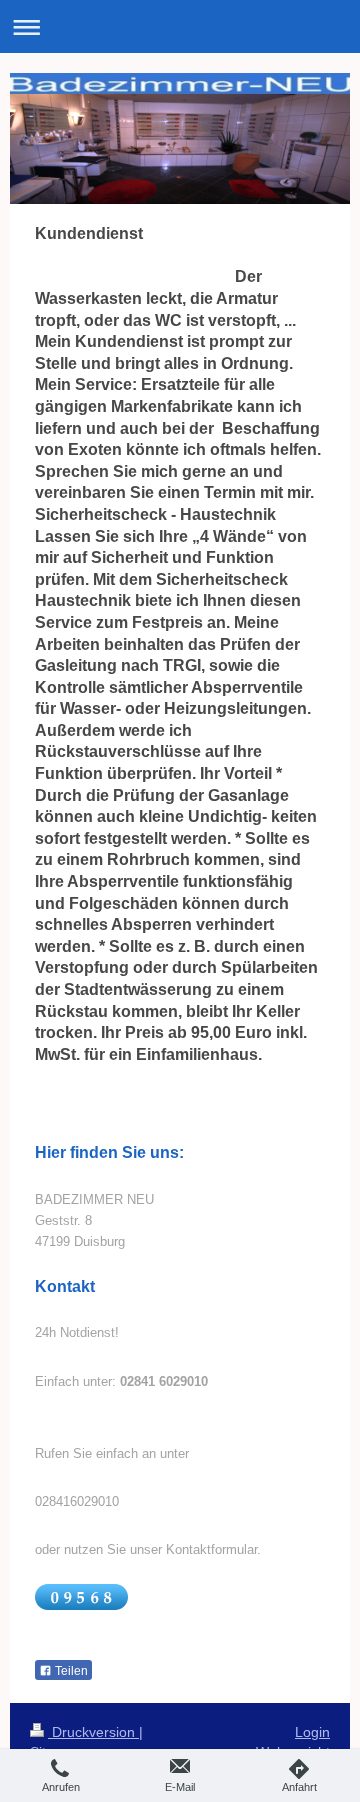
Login (312, 1732)
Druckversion (93, 1732)
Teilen (70, 1671)
